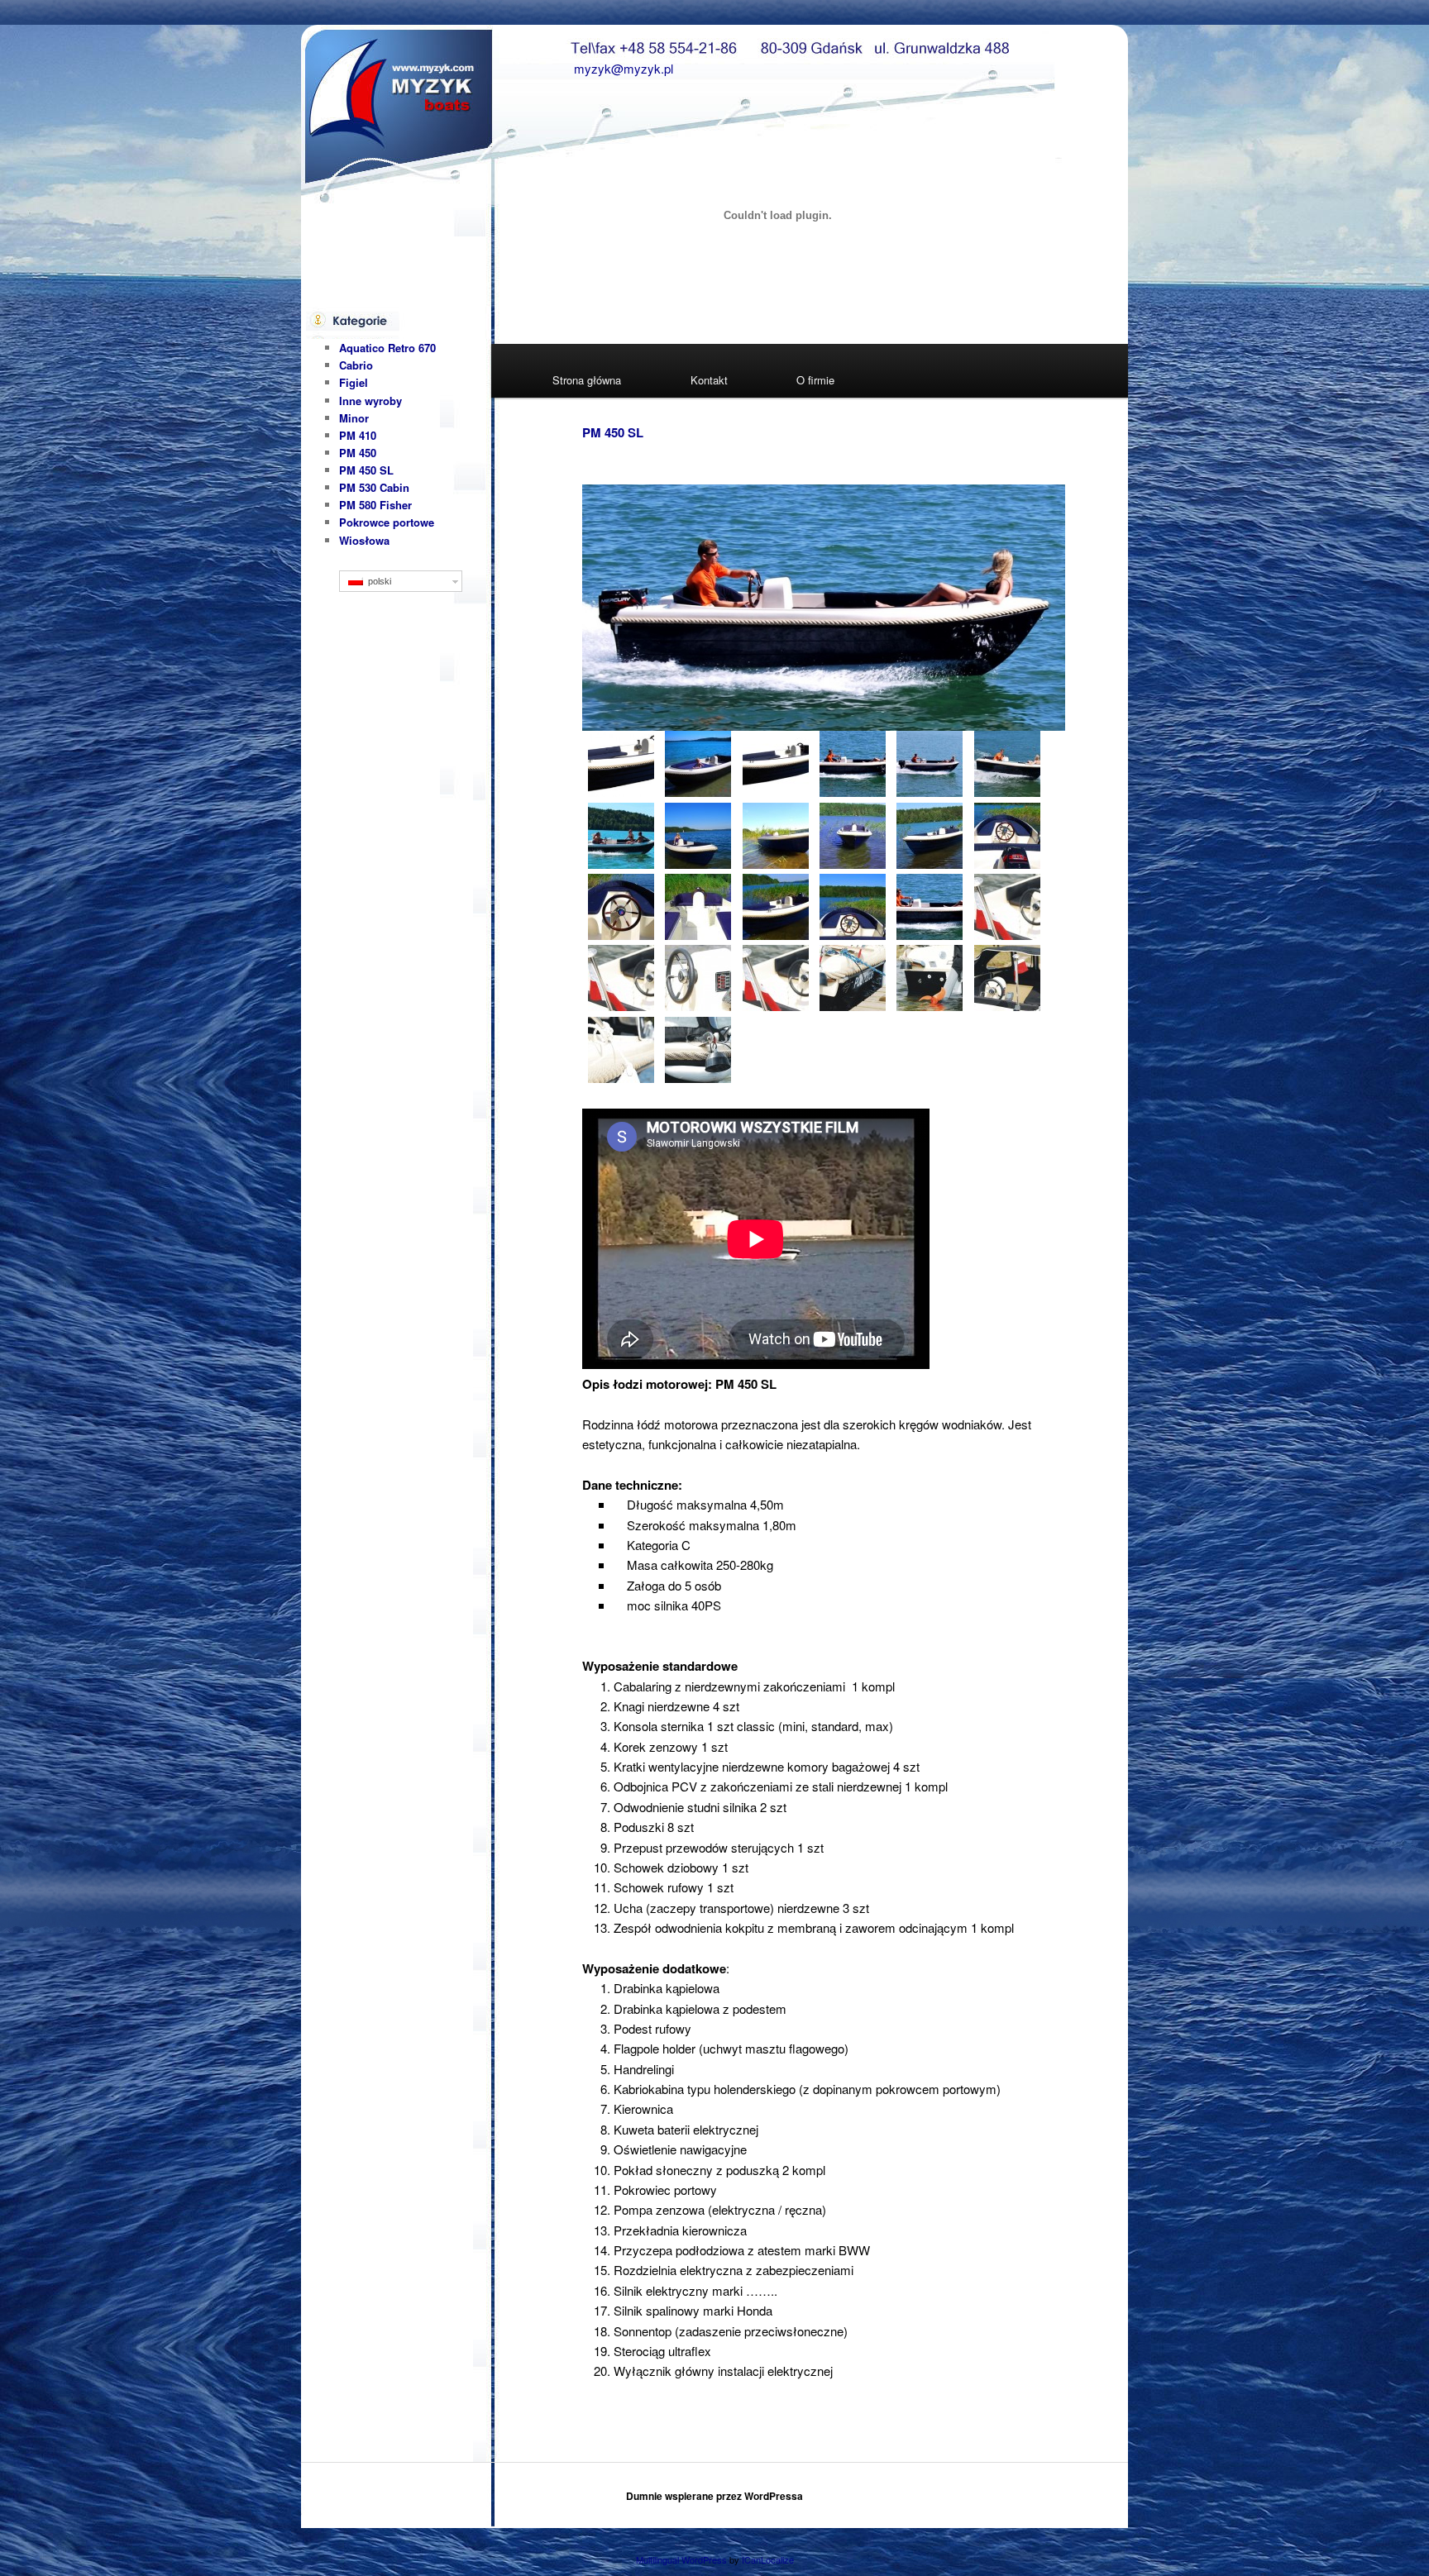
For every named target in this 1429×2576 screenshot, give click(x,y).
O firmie (815, 380)
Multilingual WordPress (681, 2559)
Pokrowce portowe (387, 522)
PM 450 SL (613, 432)
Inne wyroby (370, 401)
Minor (354, 418)
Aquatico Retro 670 (387, 348)
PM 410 (358, 435)
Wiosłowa (364, 540)
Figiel (354, 382)
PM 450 (358, 453)
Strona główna (587, 380)
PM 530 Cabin (374, 487)
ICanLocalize (768, 2559)
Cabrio (356, 365)
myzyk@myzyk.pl (624, 68)
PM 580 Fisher (375, 505)
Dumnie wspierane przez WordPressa (714, 2496)
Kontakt (709, 380)
